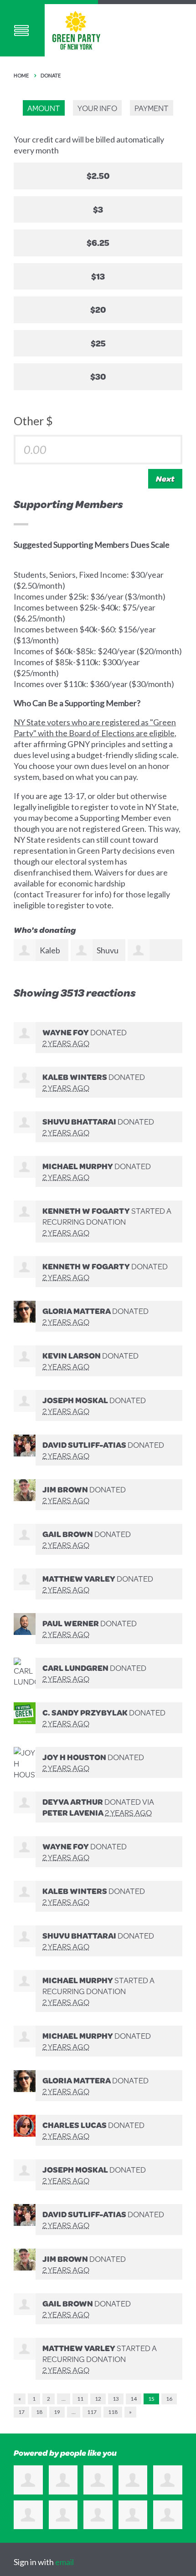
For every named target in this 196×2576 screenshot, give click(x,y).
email (64, 2562)
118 (113, 2412)
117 (92, 2412)
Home (21, 75)
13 (116, 2399)
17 (21, 2412)
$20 (98, 309)
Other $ (33, 421)
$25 (98, 343)
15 (151, 2399)
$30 (98, 376)
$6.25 (98, 242)
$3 (98, 209)
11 (80, 2399)
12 (98, 2399)
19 (57, 2412)
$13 (98, 276)
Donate (51, 75)
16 (169, 2399)
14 (134, 2399)
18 (39, 2412)
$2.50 (98, 176)
